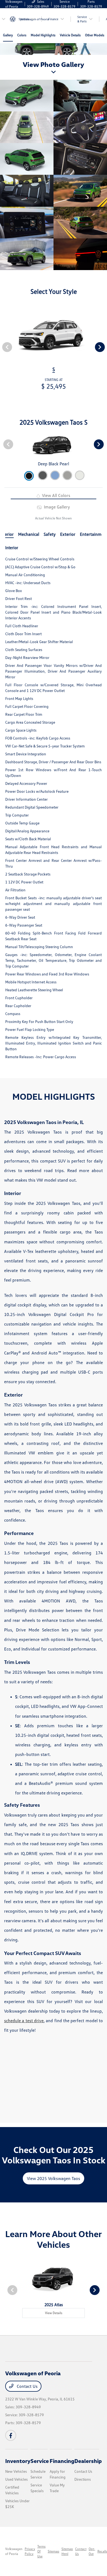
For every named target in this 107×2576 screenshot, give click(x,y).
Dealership (88, 2461)
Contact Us (27, 2386)
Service (40, 2461)
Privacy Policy (30, 2551)
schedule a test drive (24, 2021)
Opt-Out (92, 2551)
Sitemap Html (67, 2551)
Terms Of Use (41, 2551)
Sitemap (54, 2551)
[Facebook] (11, 2435)
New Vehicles (16, 2471)
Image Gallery (56, 507)
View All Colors (56, 495)
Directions (83, 2479)
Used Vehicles (16, 2479)
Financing (62, 2461)
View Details (54, 2313)
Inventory (18, 2461)
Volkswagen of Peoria (14, 2551)
